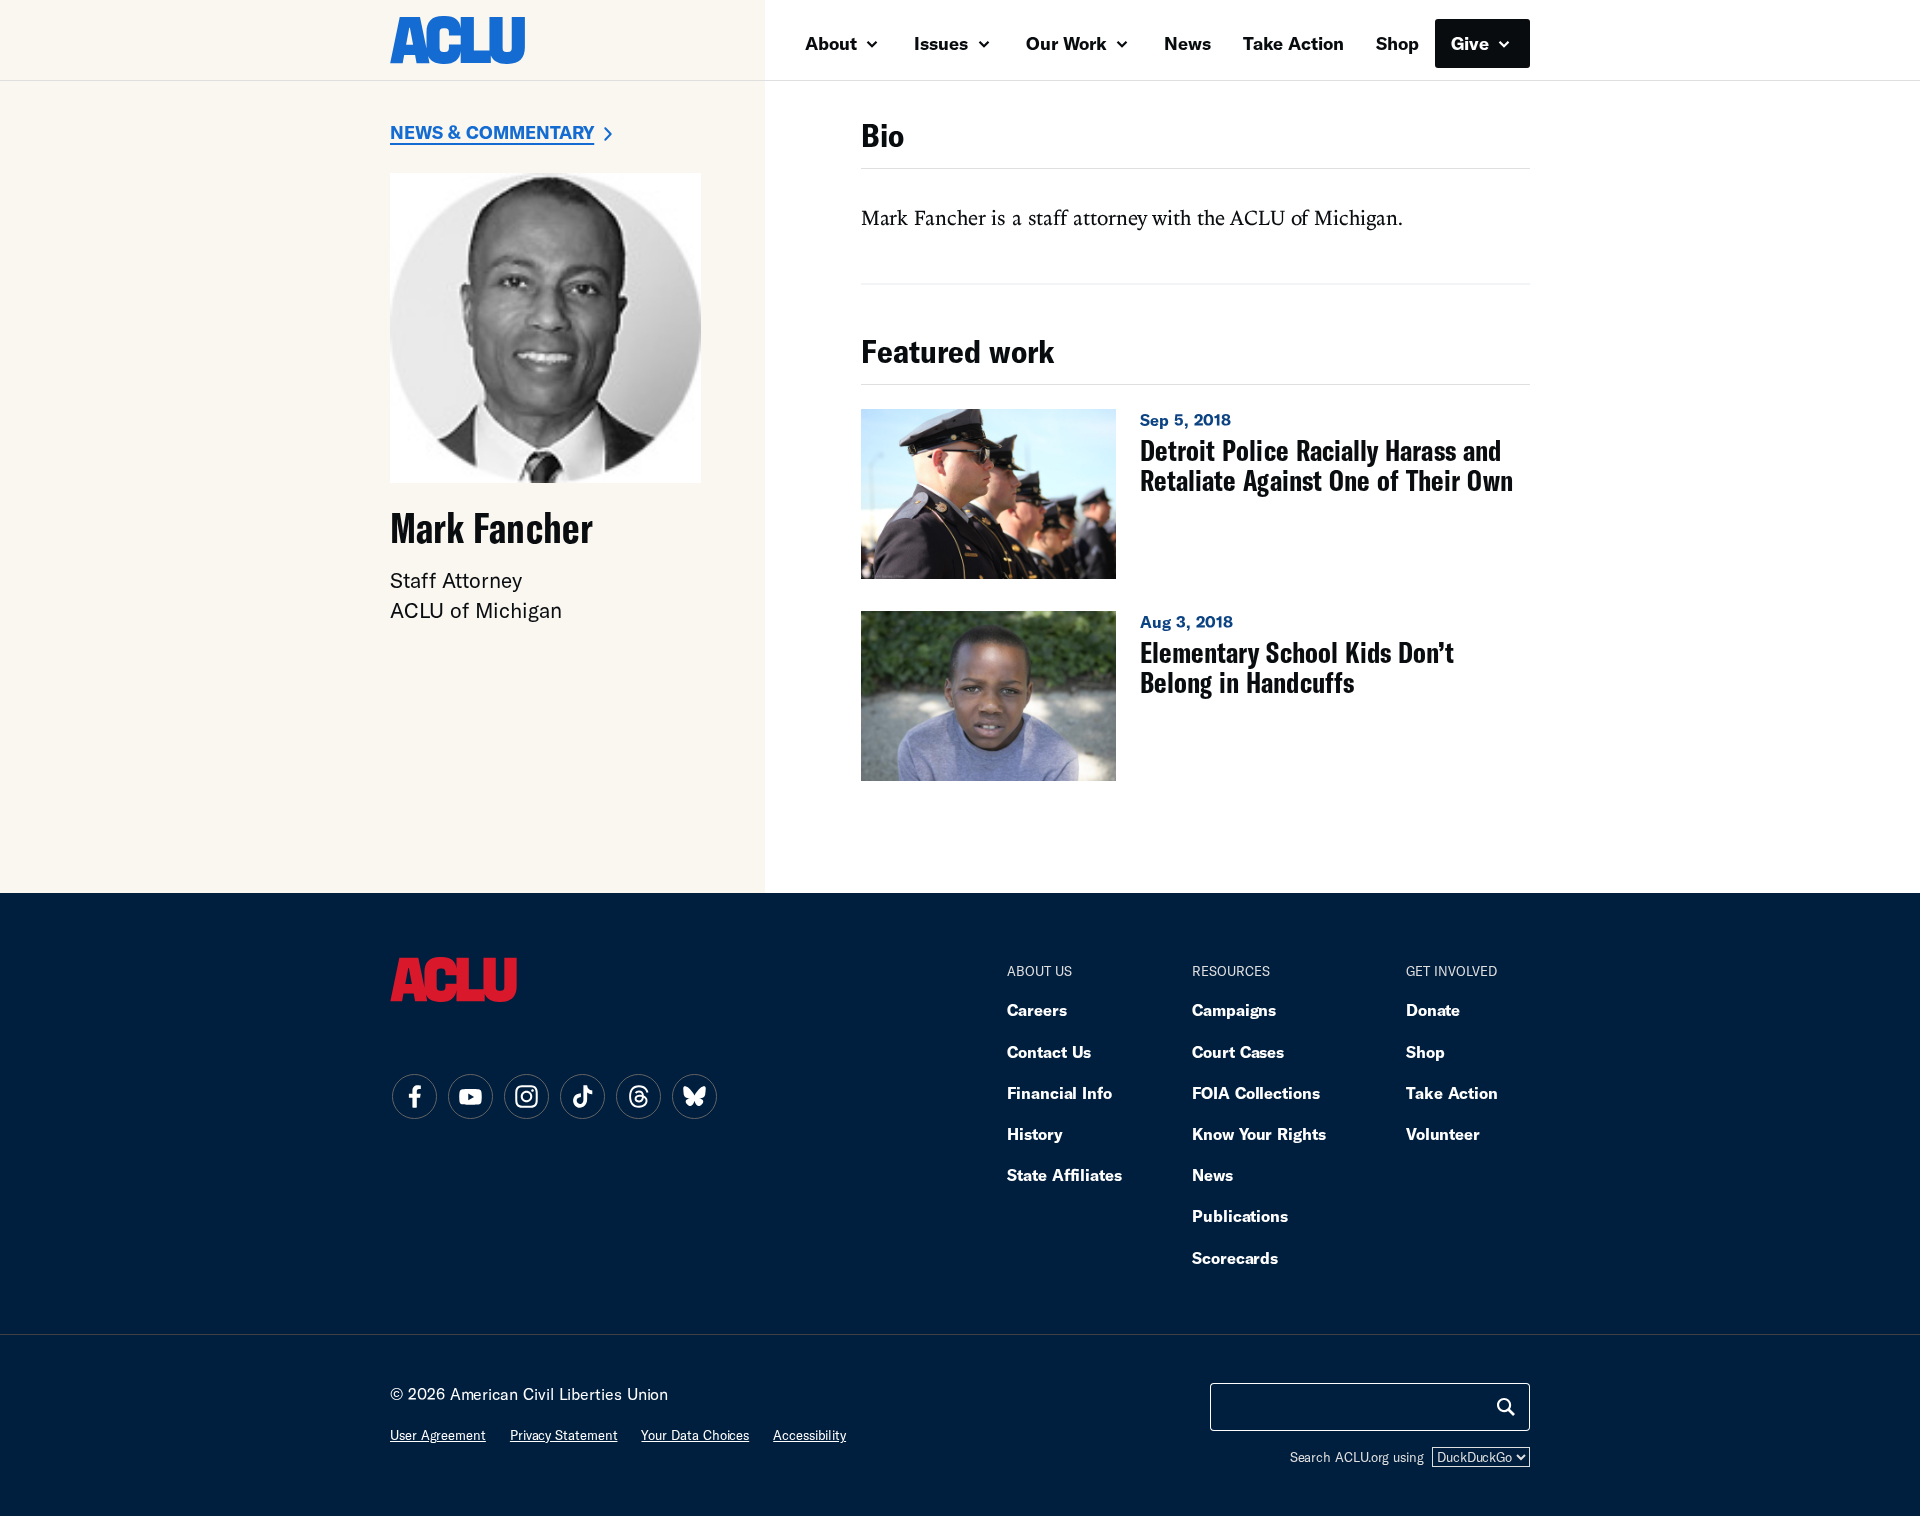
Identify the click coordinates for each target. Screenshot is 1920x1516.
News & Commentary (492, 132)
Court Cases (1238, 1051)
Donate (1433, 1009)
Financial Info (1059, 1092)
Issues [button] (943, 43)
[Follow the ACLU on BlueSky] (694, 1096)
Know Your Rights (1259, 1133)
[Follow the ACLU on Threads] (638, 1096)
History (1034, 1133)
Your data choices (695, 1435)
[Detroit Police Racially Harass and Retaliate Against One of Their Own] (1195, 494)
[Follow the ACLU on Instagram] (526, 1096)
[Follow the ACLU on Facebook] (414, 1096)
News (1187, 43)
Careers (1036, 1009)
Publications (1240, 1215)
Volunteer (1443, 1133)
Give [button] (1472, 43)
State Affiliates (1064, 1174)
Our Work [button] (1069, 43)
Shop (1397, 43)
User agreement (438, 1435)
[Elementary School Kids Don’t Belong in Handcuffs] (1195, 696)
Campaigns (1234, 1009)
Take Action (1293, 43)
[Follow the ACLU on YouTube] (470, 1096)
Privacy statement (564, 1435)
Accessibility (809, 1435)
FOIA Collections (1256, 1092)
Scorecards (1235, 1257)
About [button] (833, 43)
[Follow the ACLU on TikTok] (582, 1096)
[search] (1506, 1407)
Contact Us (1049, 1051)
